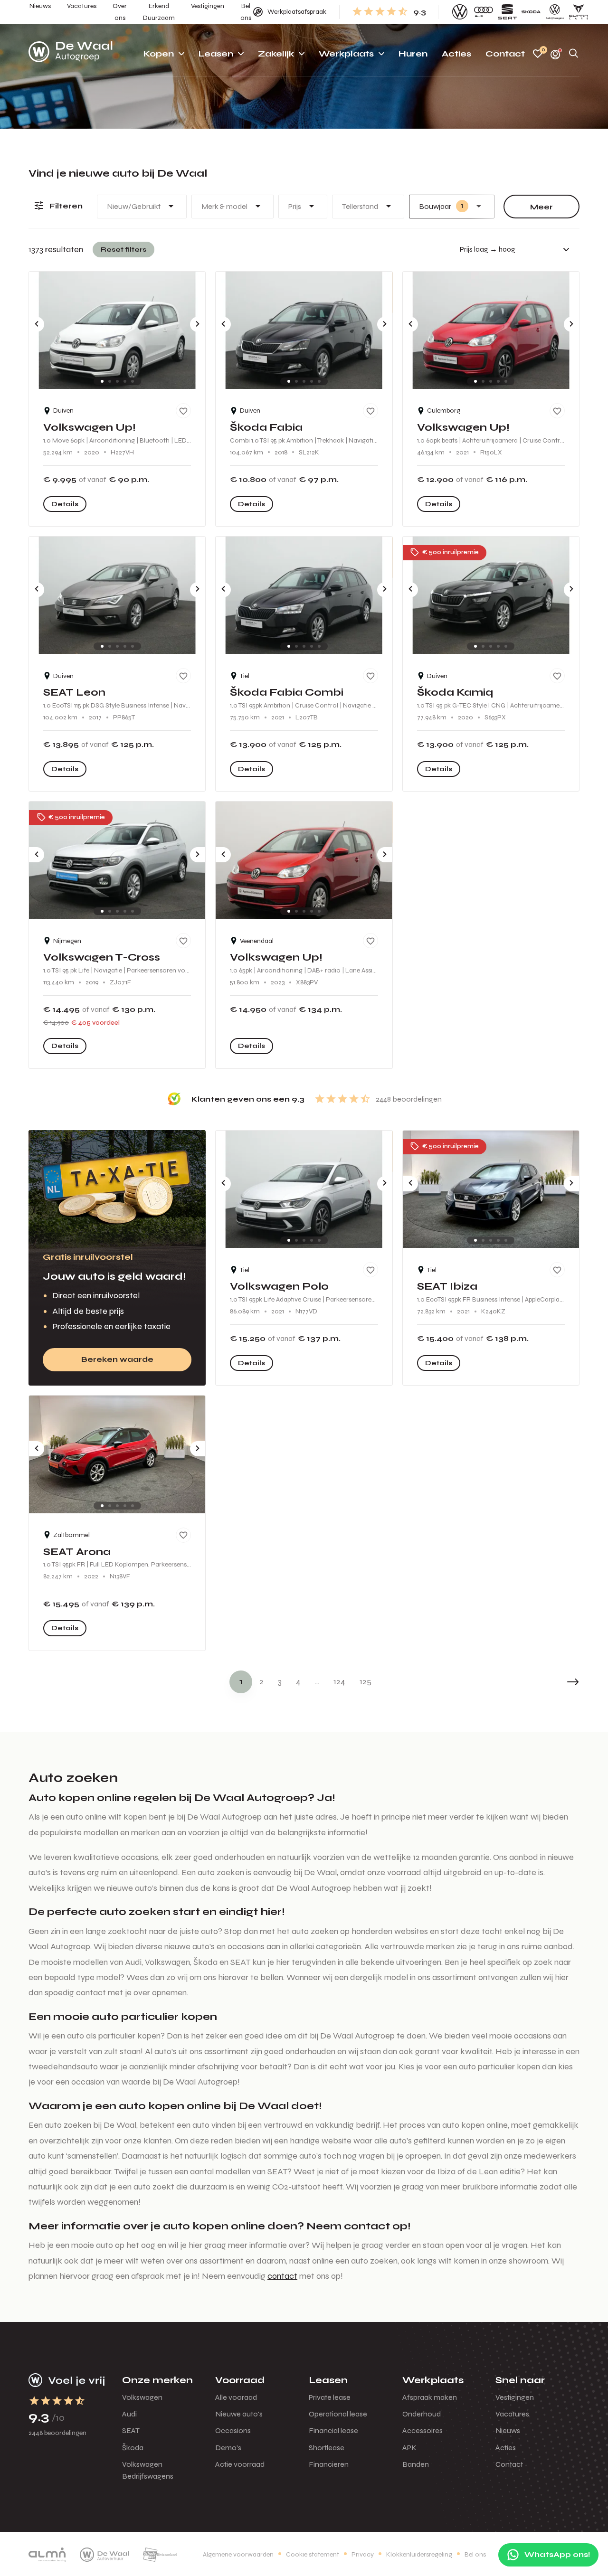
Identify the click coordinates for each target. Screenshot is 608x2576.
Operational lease (338, 2414)
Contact (509, 2464)
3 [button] (280, 1681)
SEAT (131, 2430)
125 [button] (366, 1681)
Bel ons (475, 2554)
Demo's (228, 2448)
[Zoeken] (574, 54)
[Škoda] (531, 12)
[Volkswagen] (460, 12)
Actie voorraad (240, 2464)
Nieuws (508, 2430)
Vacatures (512, 2414)
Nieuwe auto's (239, 2414)
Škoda (133, 2448)
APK (409, 2448)
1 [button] (241, 1681)
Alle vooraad (236, 2397)
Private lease (330, 2397)
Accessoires (423, 2430)
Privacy (363, 2554)
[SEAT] (507, 12)
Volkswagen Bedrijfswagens (148, 2470)
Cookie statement (313, 2554)
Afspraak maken (430, 2397)
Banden (416, 2464)
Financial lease (333, 2430)
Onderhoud (422, 2414)
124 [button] (339, 1681)
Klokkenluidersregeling (419, 2554)
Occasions (233, 2430)
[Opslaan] (183, 411)
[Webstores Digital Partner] (71, 54)
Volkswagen (142, 2397)
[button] (551, 1682)
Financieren (329, 2464)
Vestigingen (515, 2397)
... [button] (317, 1681)
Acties (506, 2448)
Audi (129, 2414)
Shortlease (327, 2448)
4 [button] (298, 1681)
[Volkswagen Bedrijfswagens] (555, 12)
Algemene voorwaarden (238, 2554)
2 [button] (261, 1681)
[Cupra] (579, 12)
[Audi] (484, 12)
